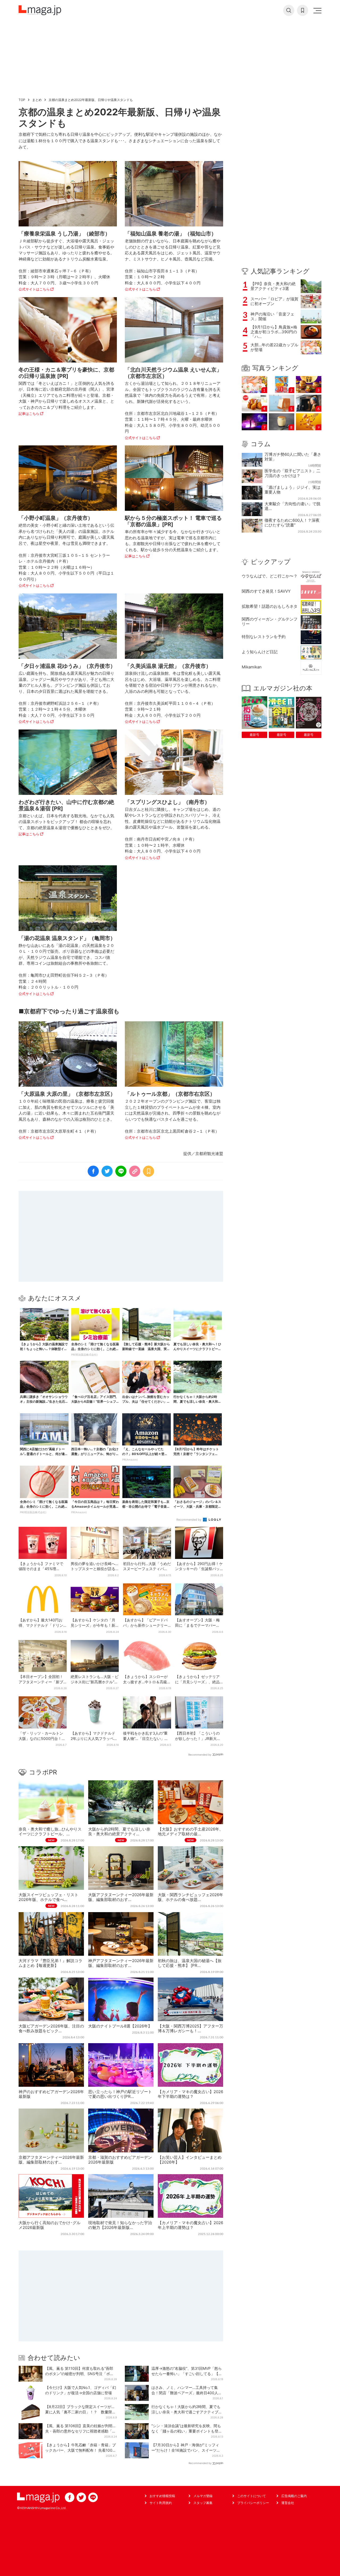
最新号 (254, 735)
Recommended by (189, 1520)
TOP (22, 100)
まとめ (37, 100)
